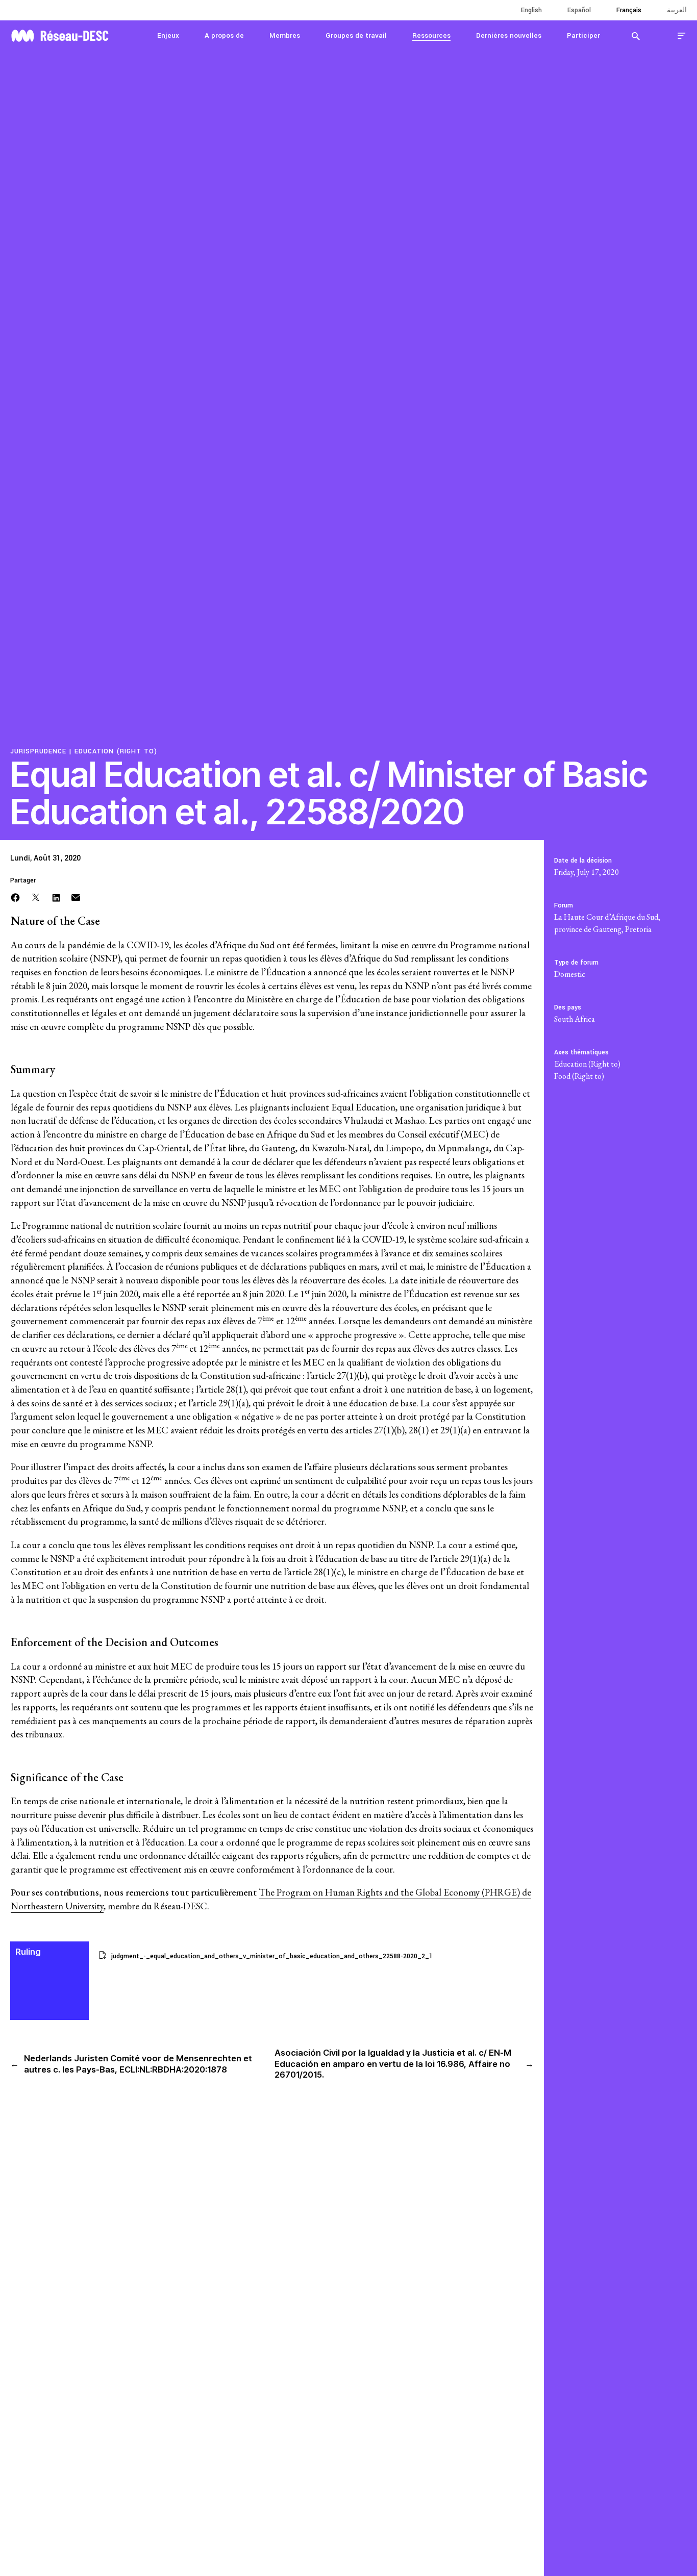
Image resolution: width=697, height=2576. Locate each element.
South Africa (575, 1019)
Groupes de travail (356, 35)
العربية (677, 10)
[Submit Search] (636, 36)
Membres (285, 35)
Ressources (431, 35)
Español (579, 10)
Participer (583, 35)
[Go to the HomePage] (60, 34)
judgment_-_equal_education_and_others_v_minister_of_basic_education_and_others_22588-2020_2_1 (272, 1956)
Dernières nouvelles (509, 35)
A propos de (224, 35)
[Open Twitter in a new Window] (36, 896)
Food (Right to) (579, 1076)
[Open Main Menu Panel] (682, 35)
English (531, 10)
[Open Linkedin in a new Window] (56, 896)
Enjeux (168, 35)
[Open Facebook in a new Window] (15, 896)
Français (629, 10)
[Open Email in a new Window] (76, 896)
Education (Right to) (116, 751)
